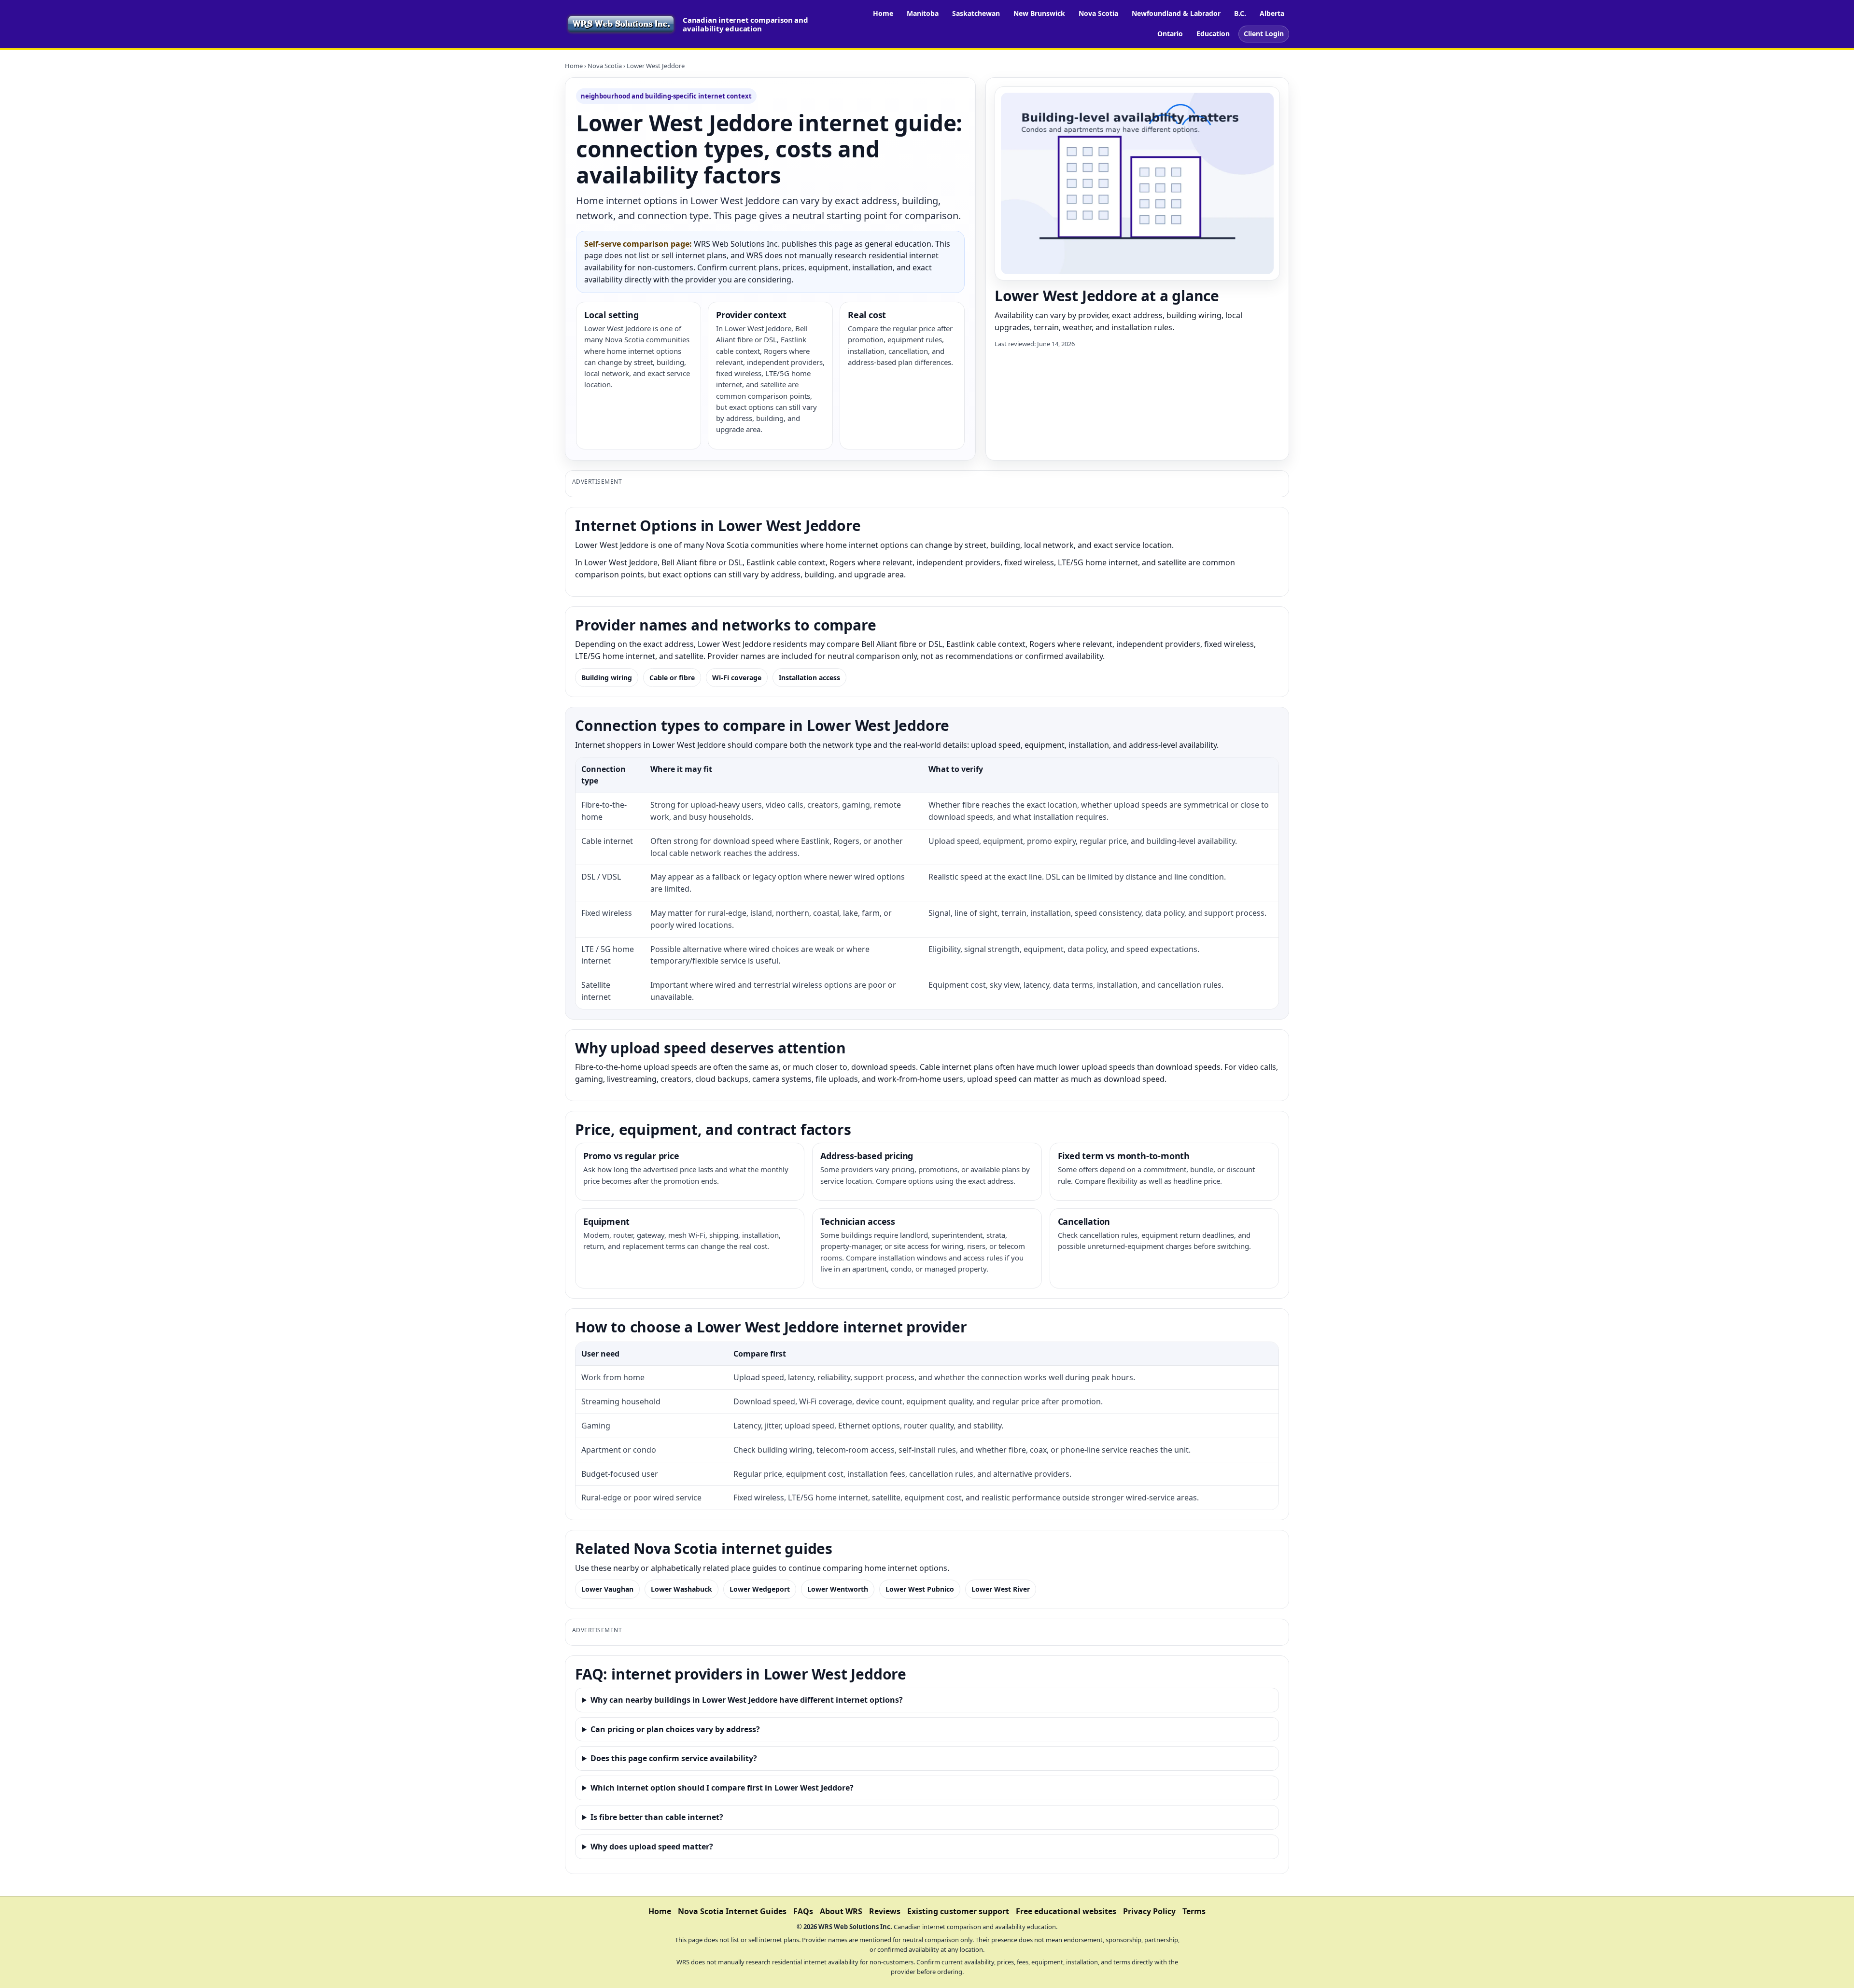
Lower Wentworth (838, 1589)
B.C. (1240, 13)
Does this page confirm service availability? (674, 1758)
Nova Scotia (1098, 13)
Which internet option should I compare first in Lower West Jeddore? (722, 1788)
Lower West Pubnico (920, 1589)
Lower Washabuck (681, 1589)
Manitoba (923, 13)
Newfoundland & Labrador (1176, 13)
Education (1213, 34)
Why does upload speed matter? (652, 1847)
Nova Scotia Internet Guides (732, 1911)
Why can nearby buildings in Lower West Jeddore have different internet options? (747, 1700)
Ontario (1170, 34)
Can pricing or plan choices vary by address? (675, 1729)
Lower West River (1001, 1589)
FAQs (803, 1911)
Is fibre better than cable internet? (657, 1817)
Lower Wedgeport (760, 1589)
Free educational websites (1066, 1911)
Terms (1194, 1911)
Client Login (1264, 34)
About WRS (841, 1911)
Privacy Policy (1149, 1911)
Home (883, 13)
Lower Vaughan (607, 1589)
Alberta (1272, 13)
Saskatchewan (976, 13)
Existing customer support (958, 1911)
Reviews (885, 1911)
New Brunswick (1039, 13)
